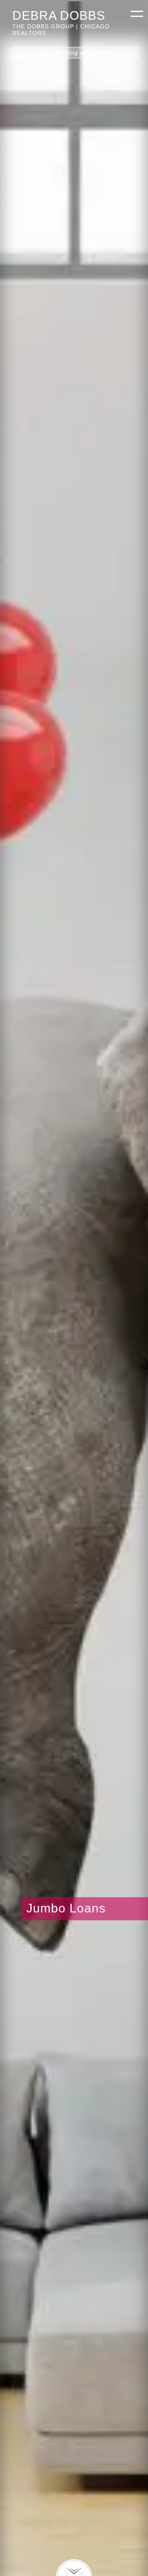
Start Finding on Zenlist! (76, 53)
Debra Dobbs (59, 15)
